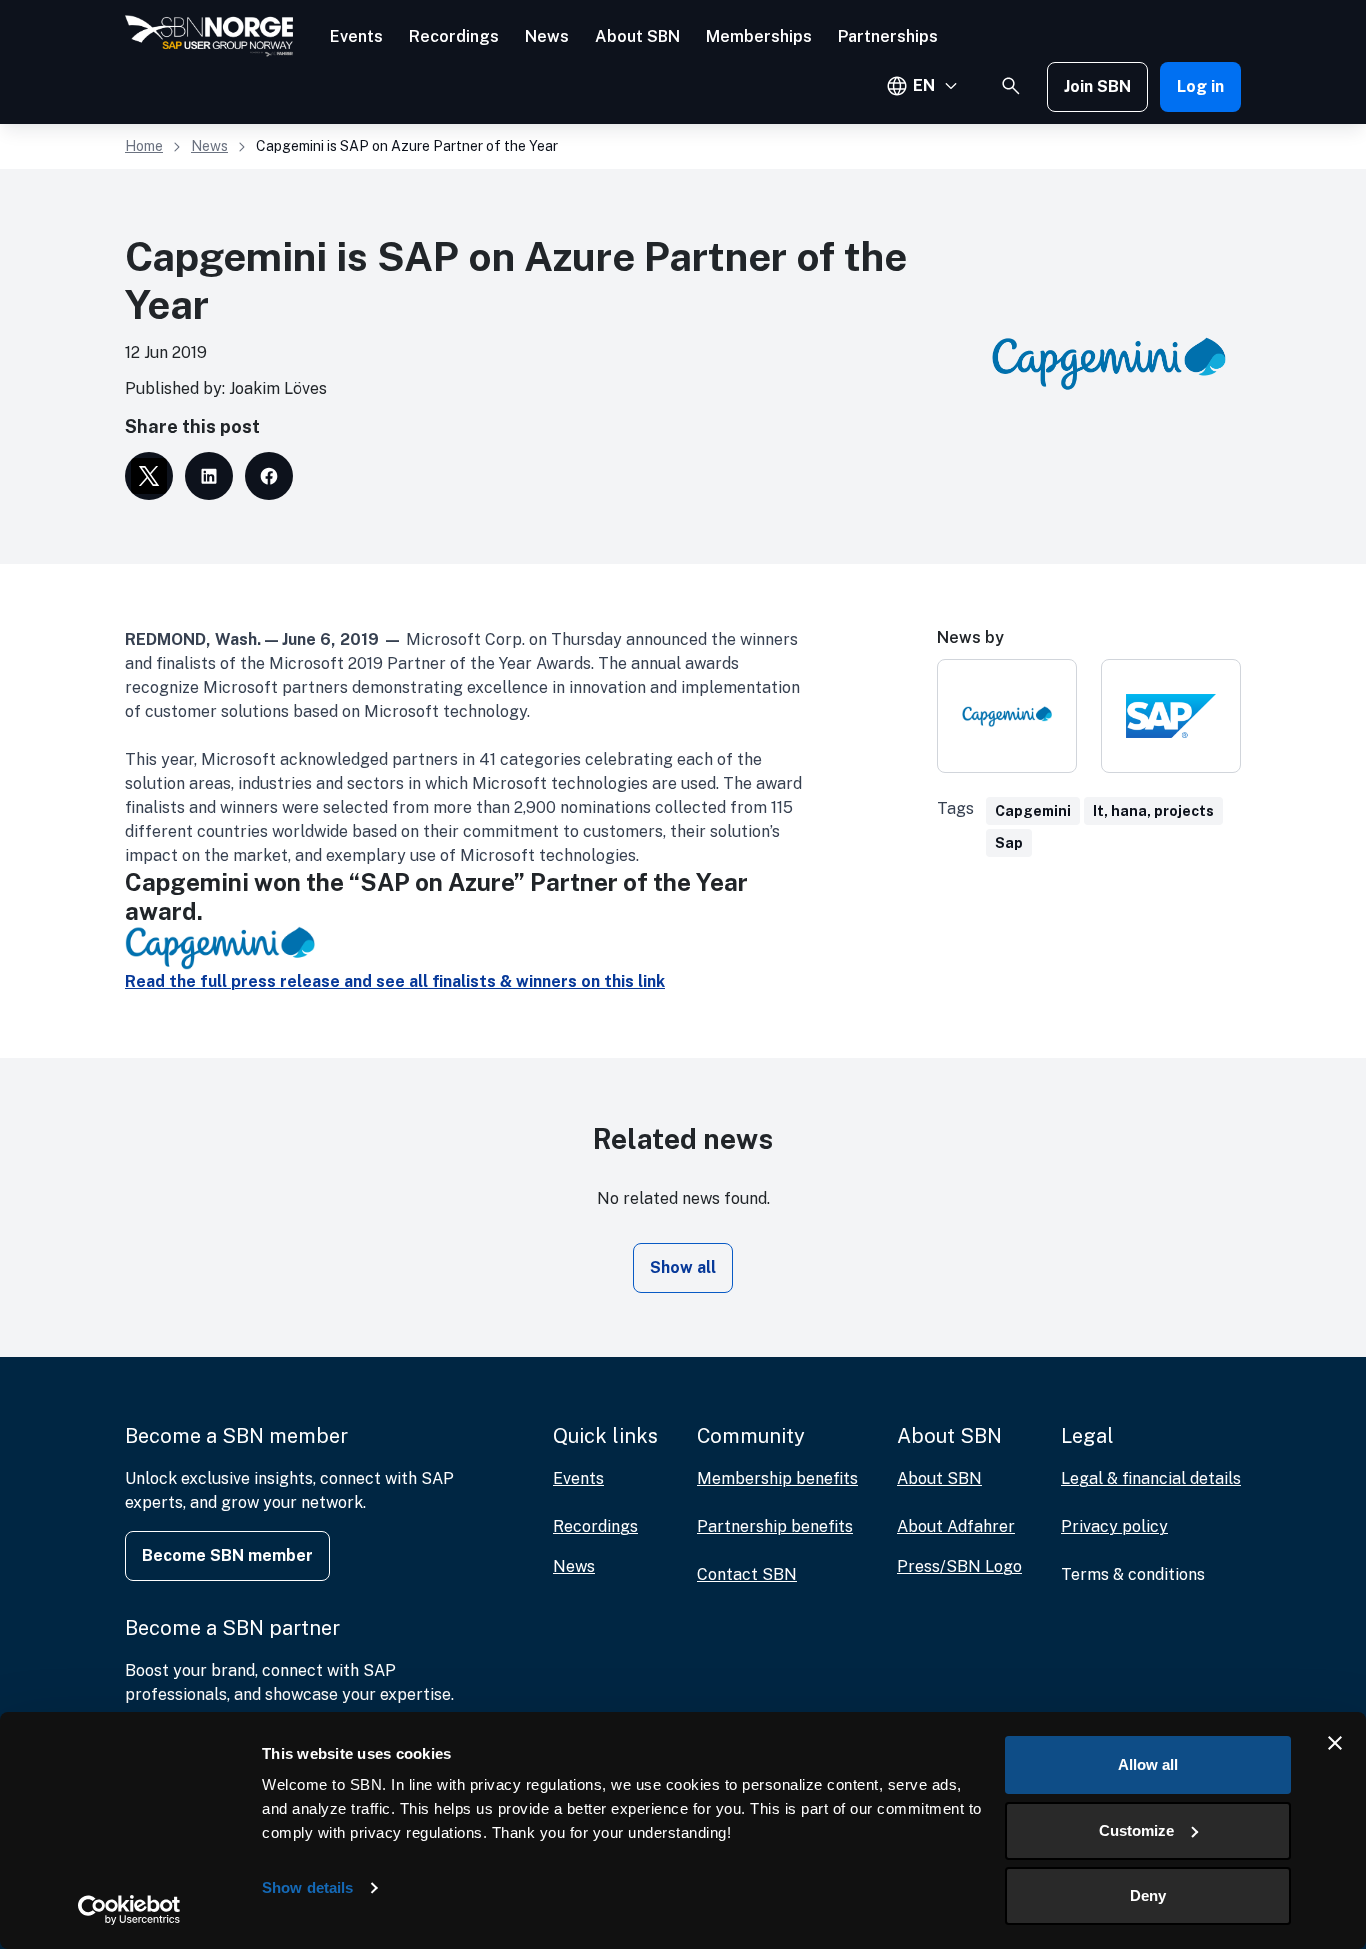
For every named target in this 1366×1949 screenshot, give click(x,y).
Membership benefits (777, 1478)
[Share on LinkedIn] (209, 476)
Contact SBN (747, 1574)
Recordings (454, 36)
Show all (683, 1267)
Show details (307, 1887)
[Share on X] (149, 476)
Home (144, 146)
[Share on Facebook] (269, 476)
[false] (1011, 86)
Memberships (759, 36)
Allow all (1148, 1764)
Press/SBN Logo (959, 1566)
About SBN (637, 36)
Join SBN (1097, 86)
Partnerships (888, 36)
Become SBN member (227, 1555)
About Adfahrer (956, 1526)
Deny (1148, 1895)
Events (356, 36)
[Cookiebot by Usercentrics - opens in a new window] (129, 1910)
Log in (1200, 86)
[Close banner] (1335, 1743)
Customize (1136, 1830)
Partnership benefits (775, 1526)
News (547, 36)
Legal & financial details (1151, 1478)
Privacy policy (1114, 1526)
